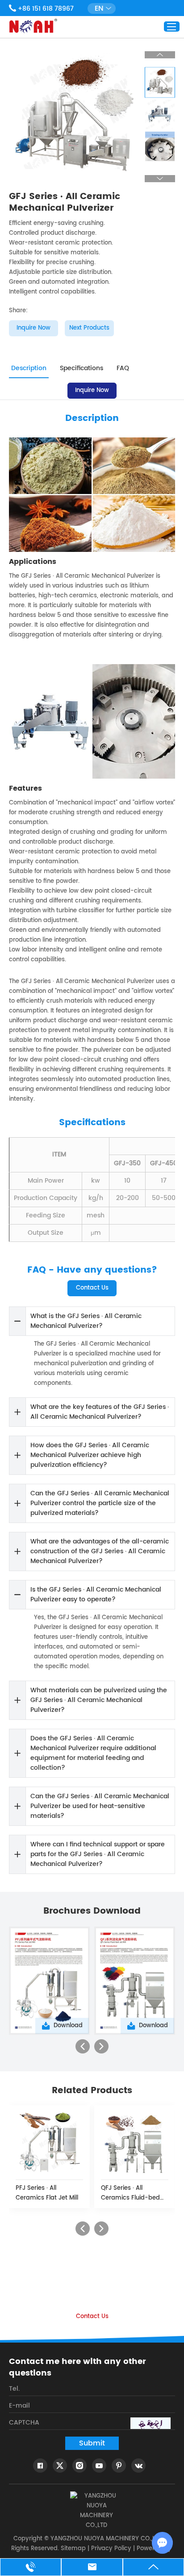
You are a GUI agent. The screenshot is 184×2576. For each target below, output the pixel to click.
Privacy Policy (111, 2549)
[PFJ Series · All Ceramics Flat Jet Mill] (49, 2142)
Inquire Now (33, 328)
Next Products (89, 328)
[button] (83, 2046)
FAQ (123, 368)
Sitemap (73, 2549)
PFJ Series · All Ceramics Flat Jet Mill (47, 2193)
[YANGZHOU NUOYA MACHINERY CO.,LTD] (33, 26)
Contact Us (92, 1288)
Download (68, 2026)
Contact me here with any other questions (77, 2368)
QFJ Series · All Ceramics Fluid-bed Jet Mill (130, 2193)
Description (29, 368)
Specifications (82, 368)
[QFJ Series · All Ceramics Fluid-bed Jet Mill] (135, 2142)
